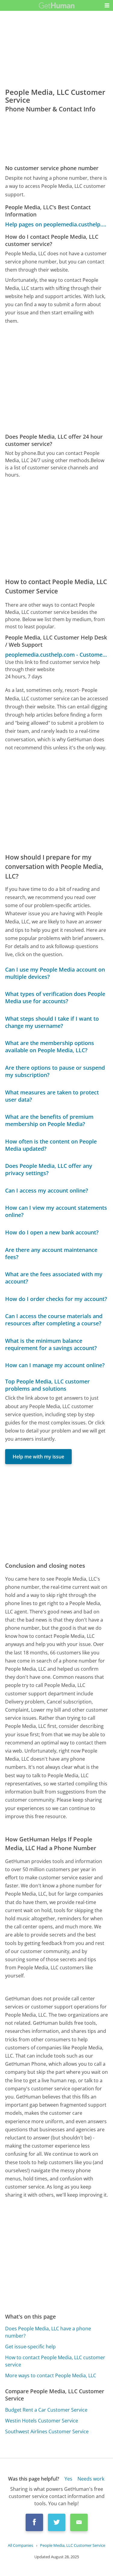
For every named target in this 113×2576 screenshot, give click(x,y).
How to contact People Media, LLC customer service (55, 2361)
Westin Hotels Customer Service (42, 2421)
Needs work (91, 2479)
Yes (68, 2479)
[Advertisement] (56, 379)
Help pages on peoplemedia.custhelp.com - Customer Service (56, 224)
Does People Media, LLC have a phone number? (48, 2332)
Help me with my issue (38, 1457)
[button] (107, 5)
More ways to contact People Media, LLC (51, 2375)
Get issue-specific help (30, 2347)
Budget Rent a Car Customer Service (46, 2410)
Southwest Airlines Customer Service (47, 2431)
